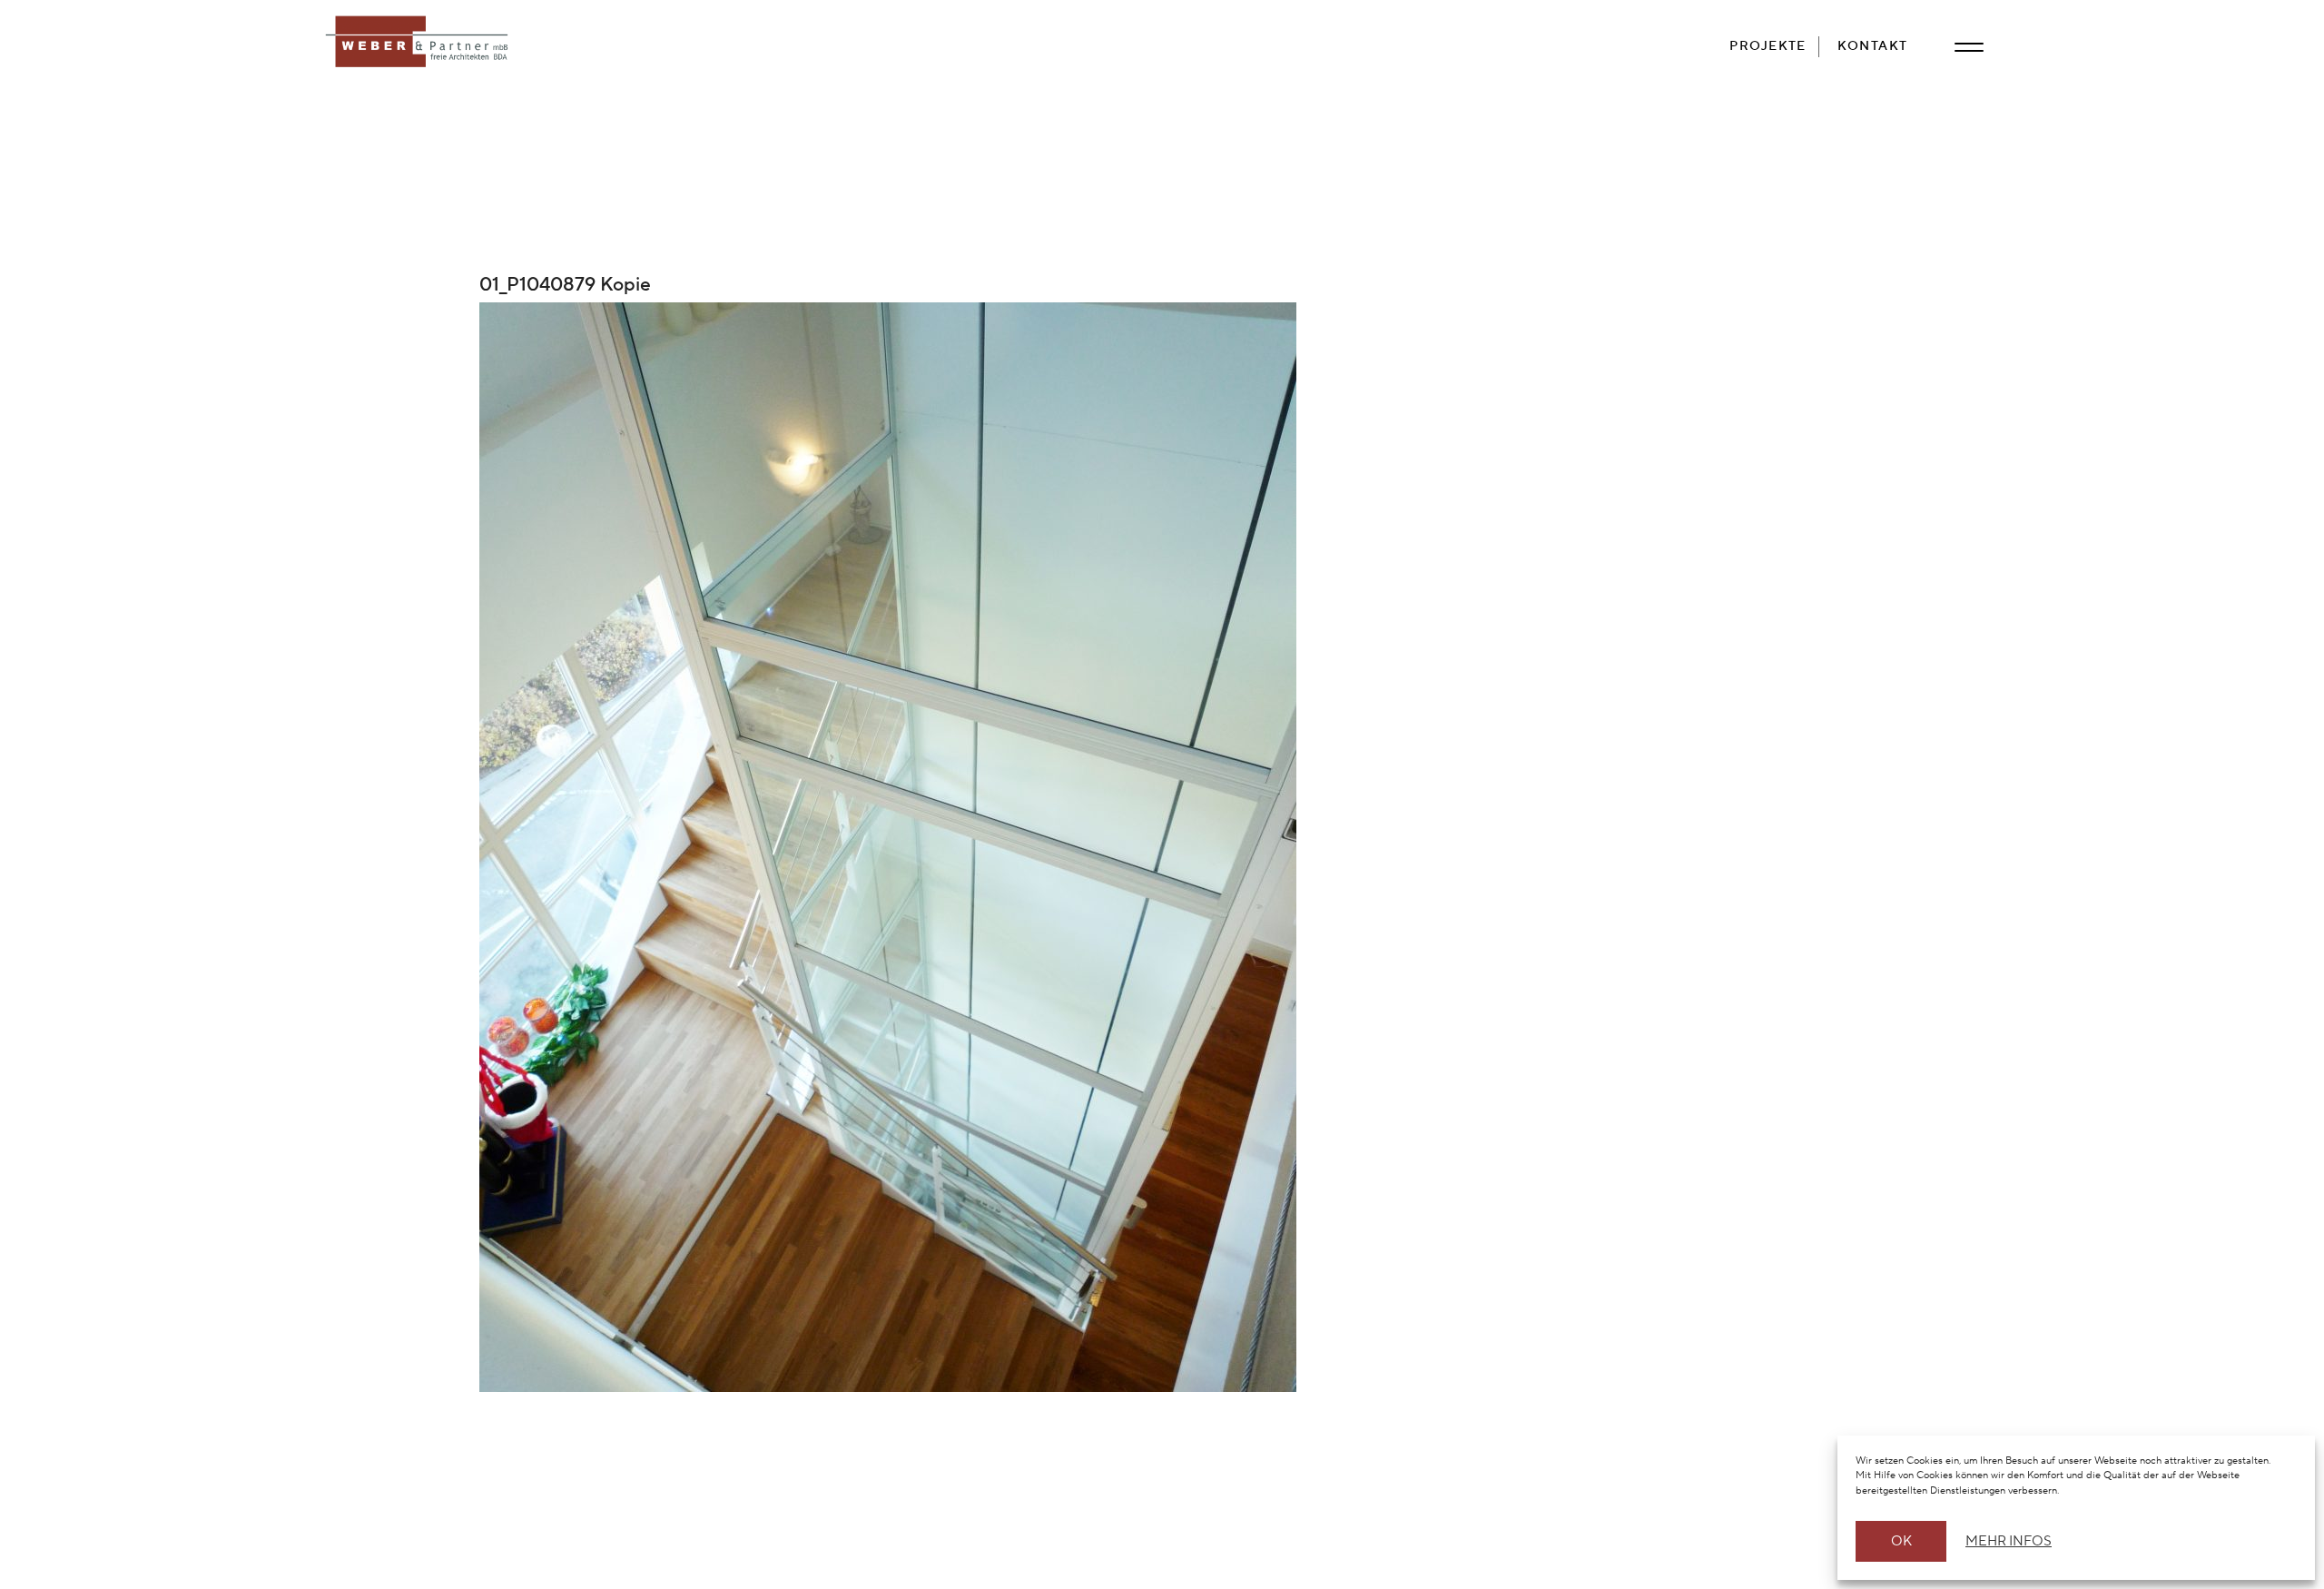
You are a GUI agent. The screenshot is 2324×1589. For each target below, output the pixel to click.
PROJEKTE (1768, 46)
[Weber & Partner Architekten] (420, 43)
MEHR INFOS (2006, 1541)
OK (1901, 1541)
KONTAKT (1873, 46)
